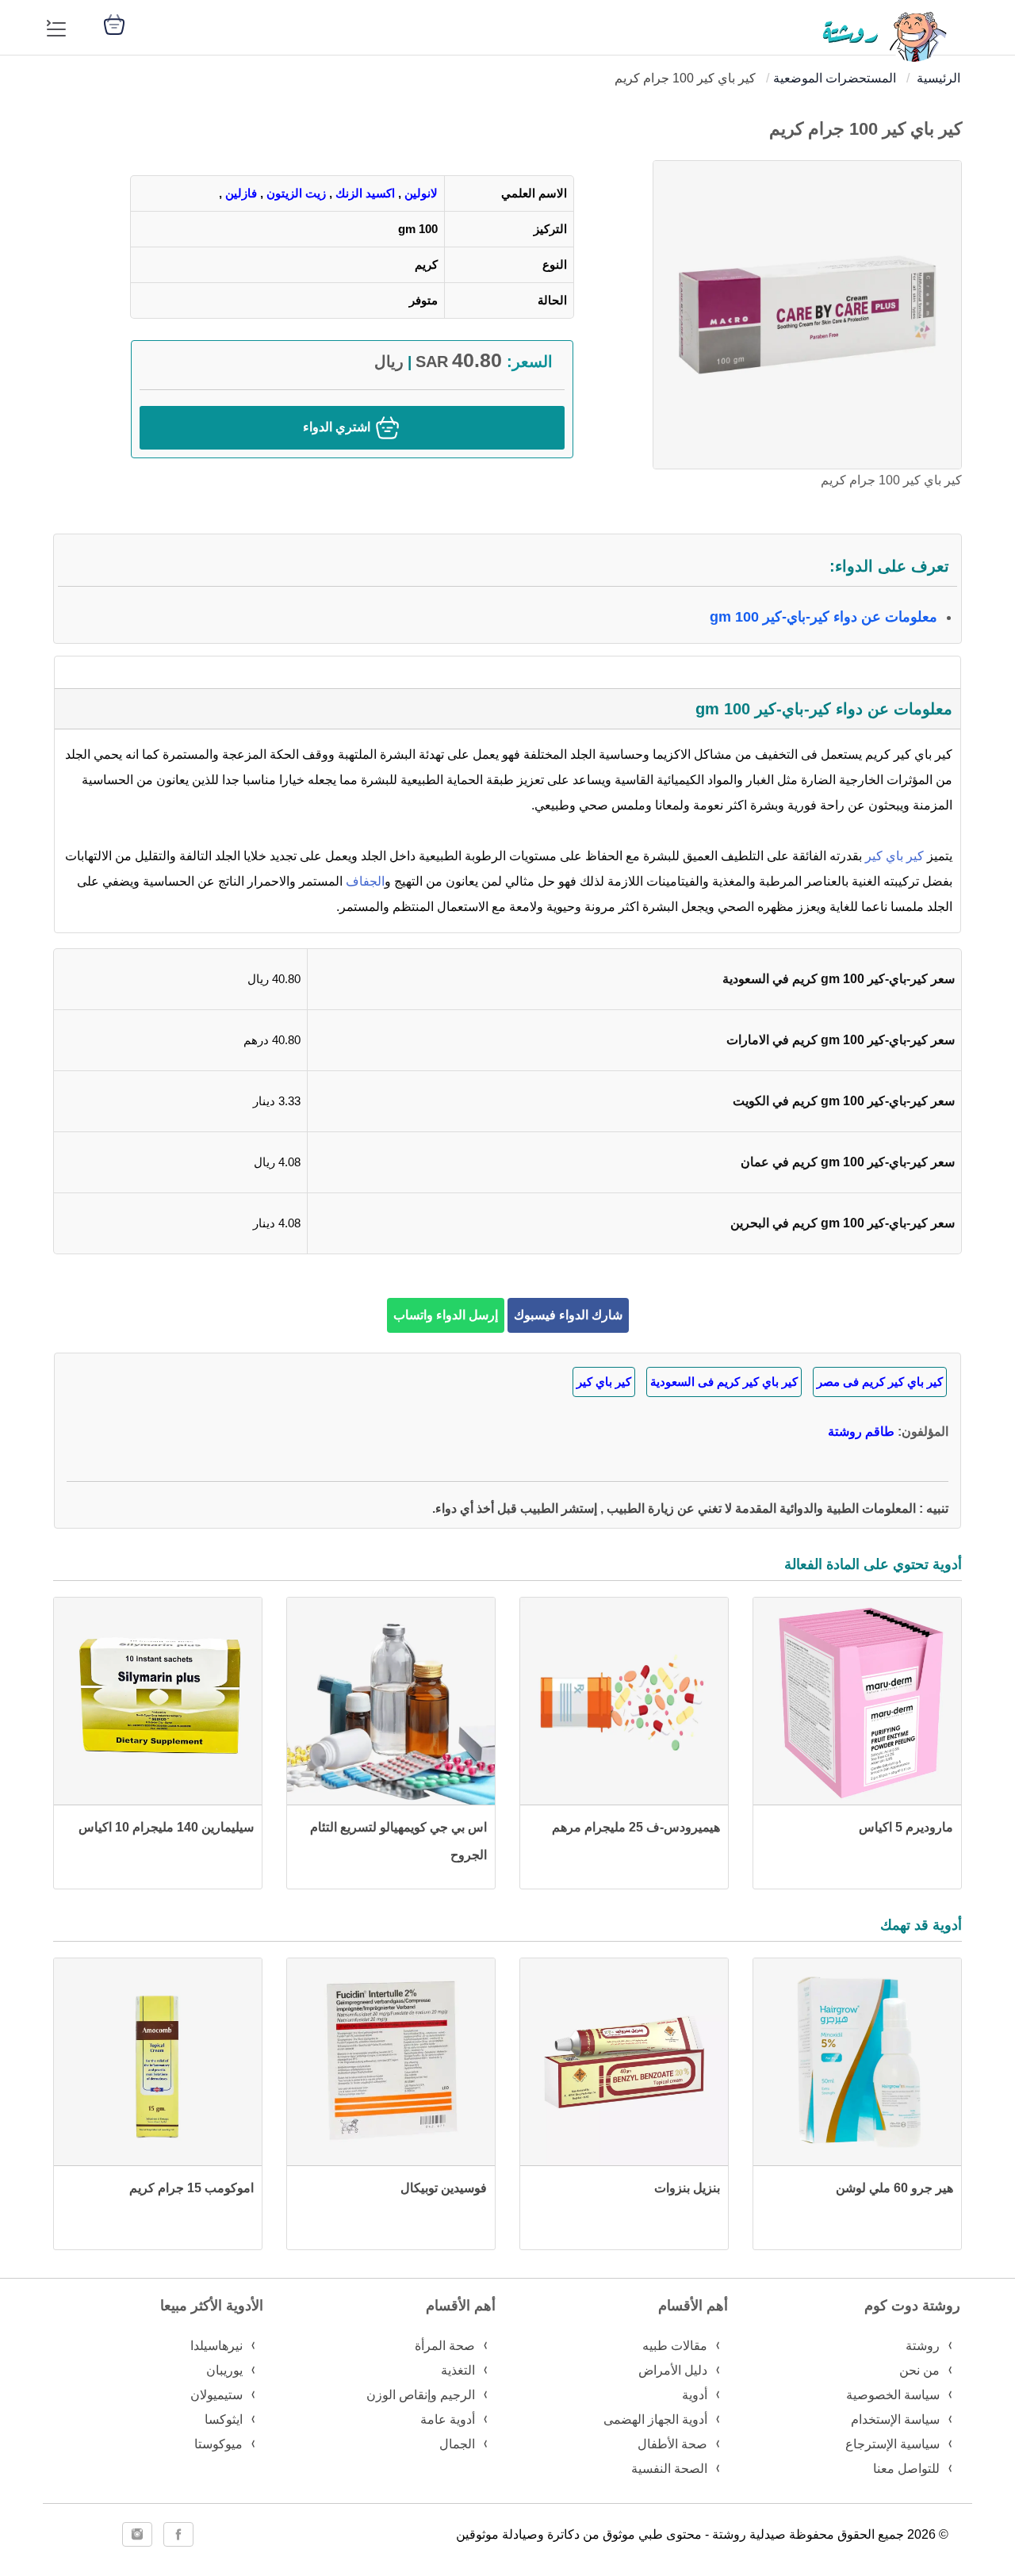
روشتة (923, 2346)
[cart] (114, 23)
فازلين (241, 193)
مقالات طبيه (675, 2346)
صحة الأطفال (672, 2444)
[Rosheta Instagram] (137, 2534)
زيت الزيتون (296, 193)
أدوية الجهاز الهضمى (655, 2419)
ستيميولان (216, 2395)
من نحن (919, 2370)
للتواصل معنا (906, 2469)
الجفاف (365, 881)
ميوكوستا (218, 2444)
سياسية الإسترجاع (892, 2444)
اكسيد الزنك (365, 193)
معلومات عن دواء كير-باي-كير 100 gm (823, 617)
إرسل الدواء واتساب (446, 1315)
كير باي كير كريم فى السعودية (724, 1382)
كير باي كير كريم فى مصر (880, 1382)
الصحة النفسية (669, 2469)
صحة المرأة (445, 2346)
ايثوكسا (224, 2419)
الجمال (457, 2444)
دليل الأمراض (673, 2370)
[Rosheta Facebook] (178, 2534)
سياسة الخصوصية (893, 2395)
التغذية (458, 2370)
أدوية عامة (448, 2419)
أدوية (695, 2395)
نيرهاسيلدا (216, 2346)
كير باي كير (896, 856)
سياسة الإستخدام (895, 2419)
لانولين (421, 193)
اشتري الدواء (338, 427)
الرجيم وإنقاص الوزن (421, 2395)
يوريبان (224, 2370)
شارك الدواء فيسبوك (568, 1315)
